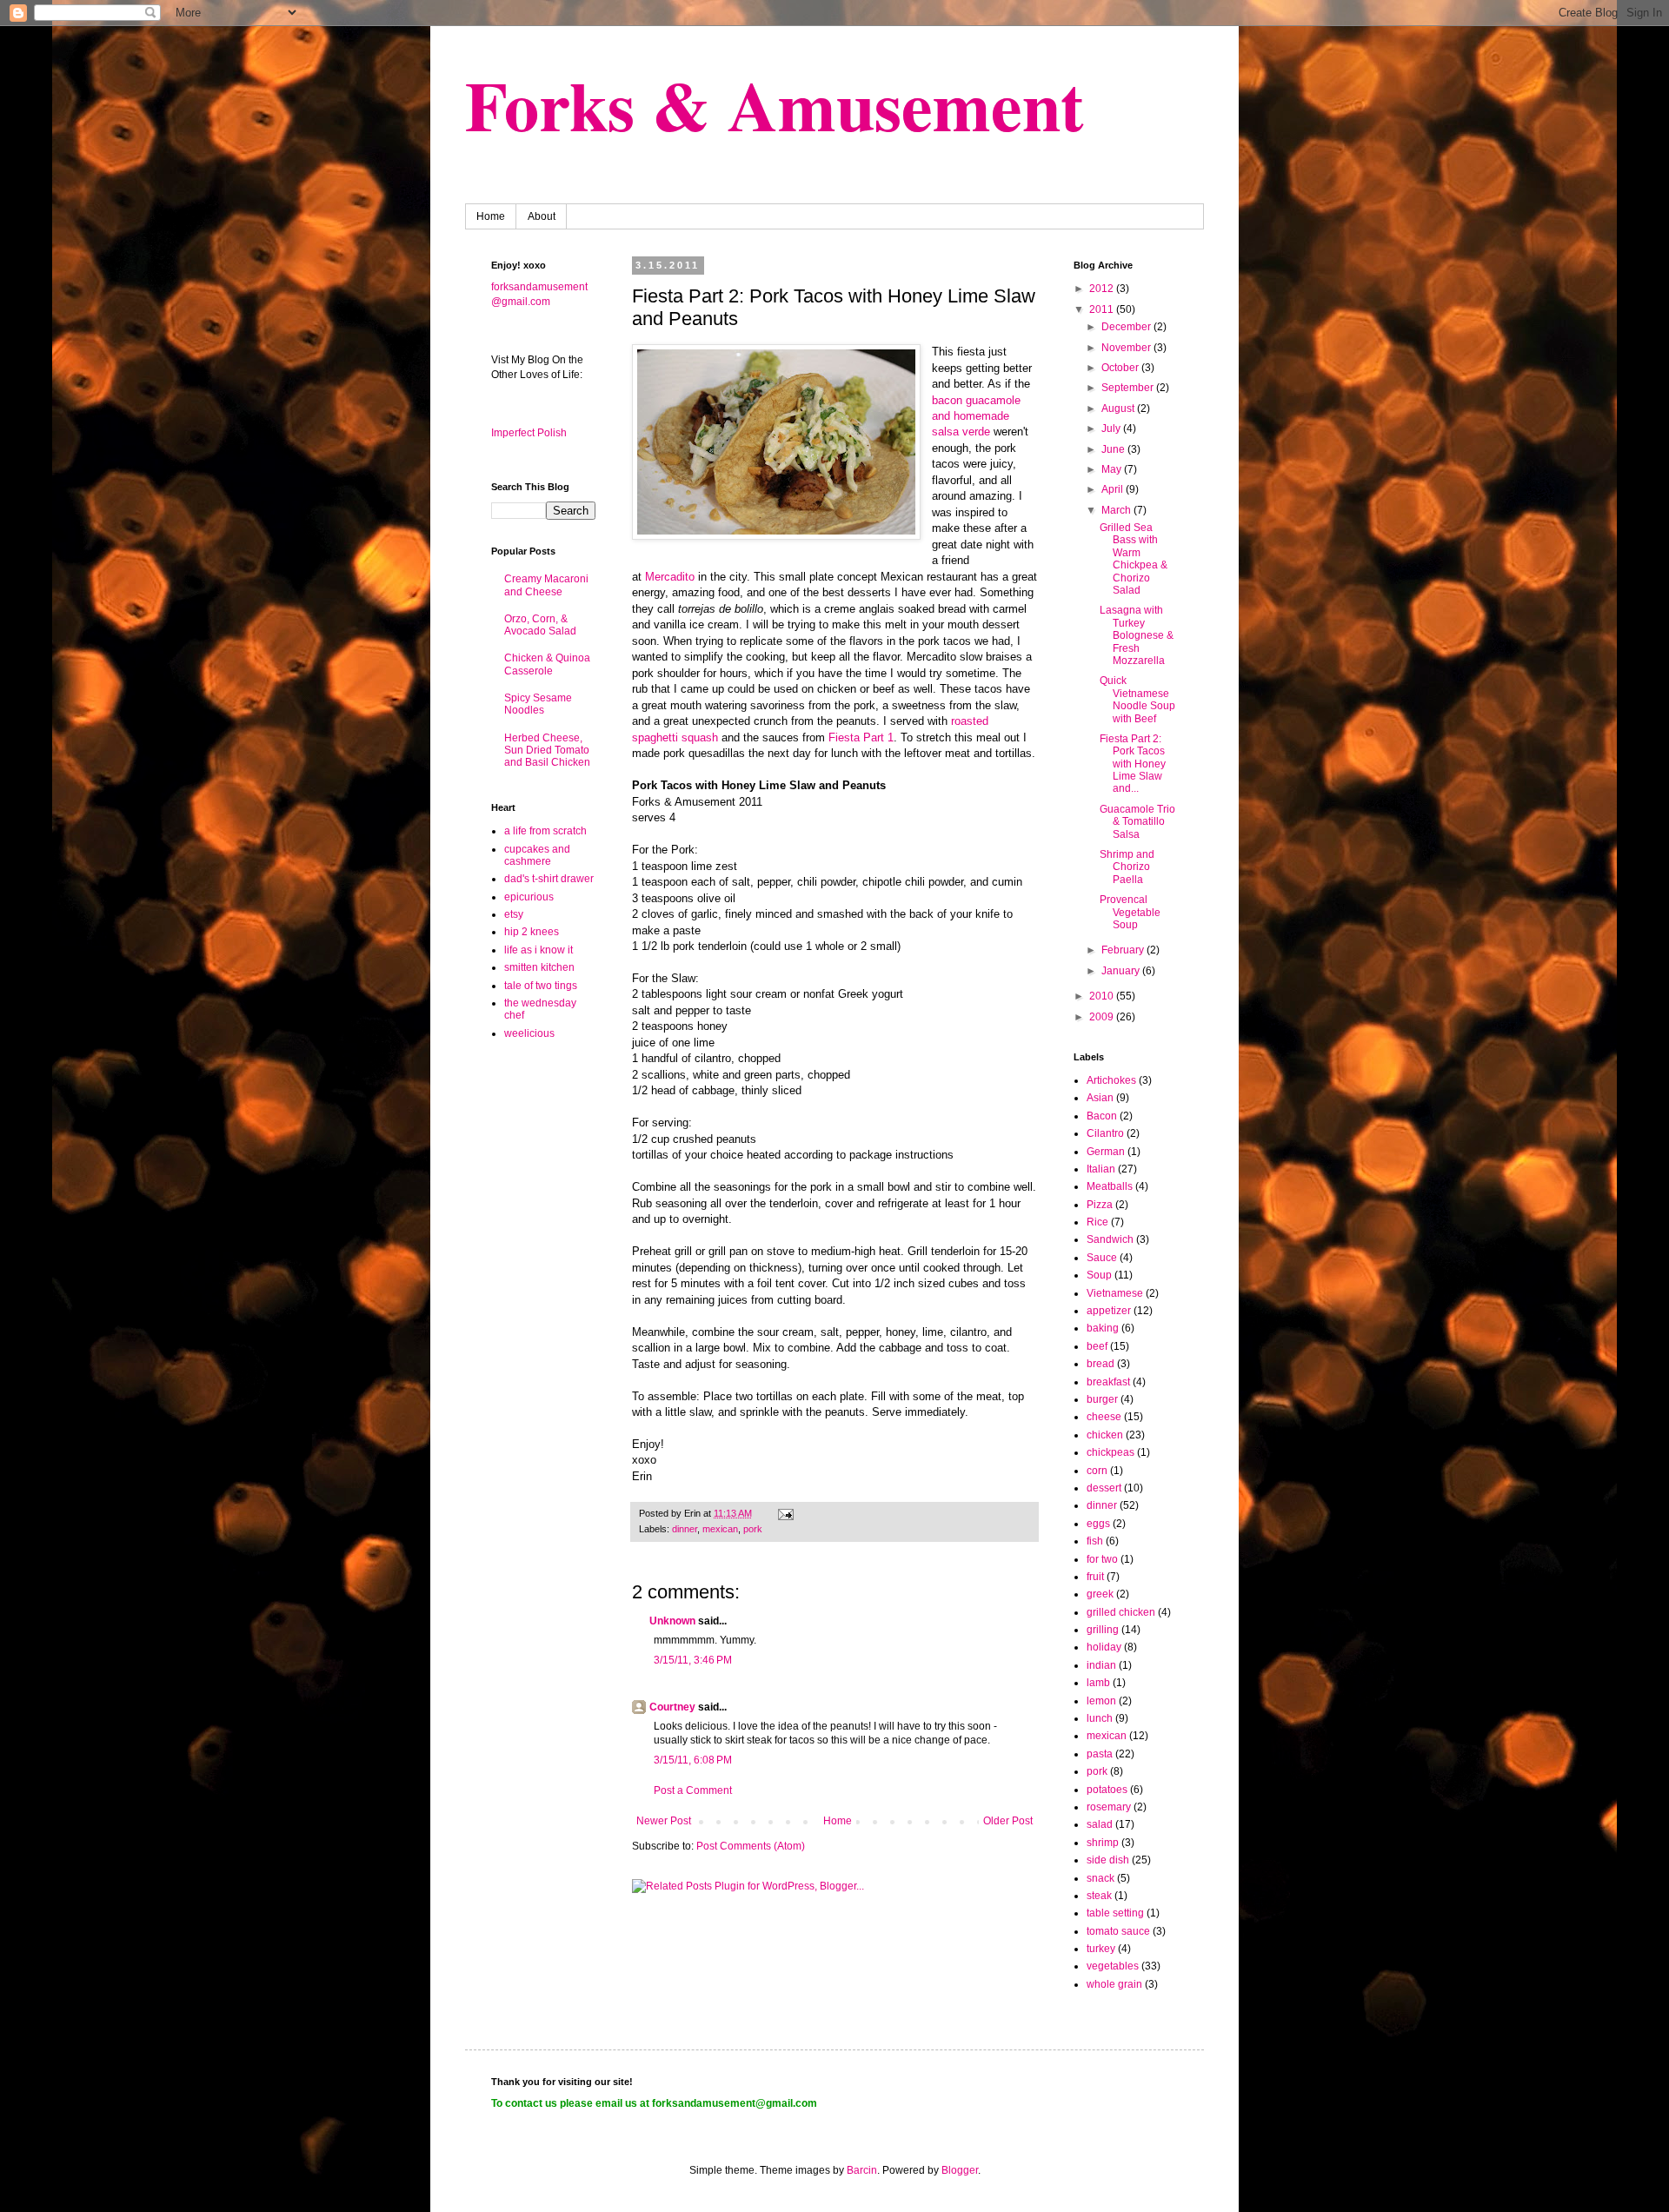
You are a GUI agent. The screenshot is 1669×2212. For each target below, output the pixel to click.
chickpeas (1110, 1452)
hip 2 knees (532, 932)
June (1114, 449)
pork (753, 1529)
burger (1102, 1399)
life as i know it (539, 950)
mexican (720, 1529)
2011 (1103, 309)
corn (1097, 1471)
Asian (1100, 1098)
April (1114, 489)
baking (1103, 1328)
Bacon (1102, 1116)
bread (1100, 1364)
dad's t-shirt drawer (549, 879)
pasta (1100, 1754)
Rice (1097, 1222)
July (1112, 428)
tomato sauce (1118, 1931)
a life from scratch (545, 831)
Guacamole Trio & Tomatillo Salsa (1137, 822)
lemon (1101, 1701)
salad (1100, 1824)
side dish (1108, 1860)
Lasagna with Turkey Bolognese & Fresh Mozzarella (1137, 635)
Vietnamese (1115, 1293)
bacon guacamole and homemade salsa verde (976, 416)
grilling (1103, 1630)
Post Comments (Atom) (751, 1846)
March (1117, 510)
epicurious (529, 897)
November (1127, 348)
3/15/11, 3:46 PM (693, 1660)
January (1122, 971)
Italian (1101, 1169)
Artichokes (1111, 1080)
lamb (1098, 1683)
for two (1102, 1559)
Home (491, 216)
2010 (1103, 996)
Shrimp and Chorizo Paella (1127, 867)
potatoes (1107, 1790)
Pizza (1100, 1205)
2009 (1103, 1017)
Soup (1099, 1275)
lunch (1100, 1718)
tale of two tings (541, 986)
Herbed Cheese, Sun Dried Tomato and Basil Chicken (547, 751)
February (1124, 950)
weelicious (529, 1033)
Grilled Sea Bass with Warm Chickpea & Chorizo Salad (1134, 559)
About (542, 216)
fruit (1095, 1577)
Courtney (672, 1707)
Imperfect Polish (529, 433)
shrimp (1103, 1843)
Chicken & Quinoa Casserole (547, 664)
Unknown (672, 1621)
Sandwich (1110, 1239)
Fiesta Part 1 (861, 737)
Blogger (960, 2170)
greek (1100, 1594)
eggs (1098, 1524)
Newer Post (664, 1821)
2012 (1103, 289)
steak (1099, 1896)
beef (1097, 1346)
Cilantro (1105, 1133)
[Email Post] (785, 1513)
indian (1101, 1665)
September (1129, 388)
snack (1100, 1878)
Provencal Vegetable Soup (1130, 912)
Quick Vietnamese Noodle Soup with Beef (1137, 699)
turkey (1101, 1949)
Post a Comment (693, 1790)
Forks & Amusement (775, 104)
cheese (1104, 1417)
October (1121, 368)
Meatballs (1110, 1186)
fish (1095, 1541)
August (1119, 409)
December (1127, 327)
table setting (1115, 1913)
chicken (1105, 1435)
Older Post (1008, 1821)
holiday (1104, 1647)
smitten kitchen (539, 967)
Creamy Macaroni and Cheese (546, 585)
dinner (685, 1529)
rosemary (1109, 1807)
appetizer (1109, 1311)
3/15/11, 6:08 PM (693, 1760)
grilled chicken (1121, 1612)
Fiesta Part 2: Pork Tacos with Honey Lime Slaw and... (1133, 764)
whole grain (1114, 1984)
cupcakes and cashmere (537, 855)
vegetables (1113, 1966)
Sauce (1102, 1258)
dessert (1104, 1488)
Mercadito (670, 577)
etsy (514, 914)
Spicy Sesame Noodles (538, 704)
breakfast (1108, 1382)
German (1106, 1152)
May (1113, 469)
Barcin (862, 2170)
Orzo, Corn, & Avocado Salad (540, 625)
